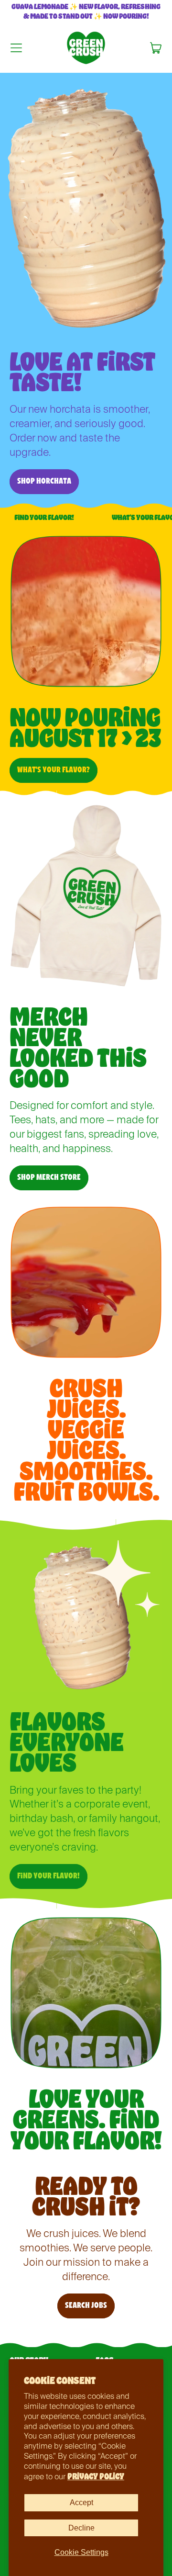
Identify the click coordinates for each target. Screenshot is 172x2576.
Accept (81, 2503)
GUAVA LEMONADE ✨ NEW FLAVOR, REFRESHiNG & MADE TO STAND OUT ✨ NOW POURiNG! (86, 11)
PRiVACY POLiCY (96, 2476)
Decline (81, 2528)
